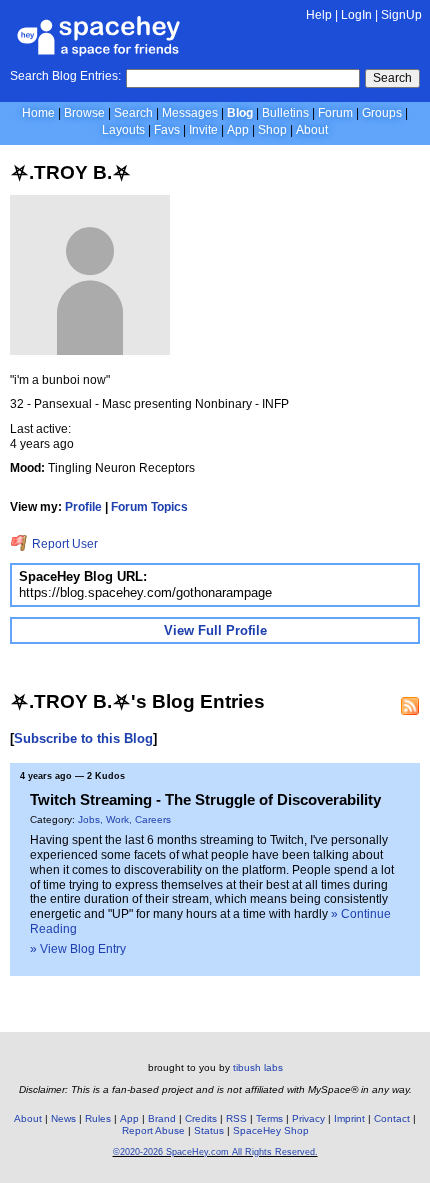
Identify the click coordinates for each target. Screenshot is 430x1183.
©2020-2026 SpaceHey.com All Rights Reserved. (215, 1152)
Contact (392, 1118)
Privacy (308, 1118)
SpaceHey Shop (271, 1130)
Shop (272, 130)
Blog (240, 113)
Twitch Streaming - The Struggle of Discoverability (205, 799)
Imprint (349, 1118)
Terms (269, 1118)
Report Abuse (153, 1130)
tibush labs (258, 1067)
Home (38, 113)
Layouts (123, 130)
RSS (236, 1118)
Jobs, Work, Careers (124, 819)
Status (209, 1130)
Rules (98, 1118)
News (63, 1118)
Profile (83, 507)
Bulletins (285, 113)
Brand (162, 1118)
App (238, 130)
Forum (335, 113)
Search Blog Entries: (65, 76)
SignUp (401, 15)
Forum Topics (149, 507)
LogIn (356, 15)
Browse (84, 113)
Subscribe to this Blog (83, 738)
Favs (167, 130)
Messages (190, 113)
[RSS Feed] (410, 706)
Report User (63, 544)
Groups (382, 113)
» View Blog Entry (78, 949)
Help (319, 15)
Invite (203, 130)
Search (392, 78)
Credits (201, 1118)
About (312, 130)
